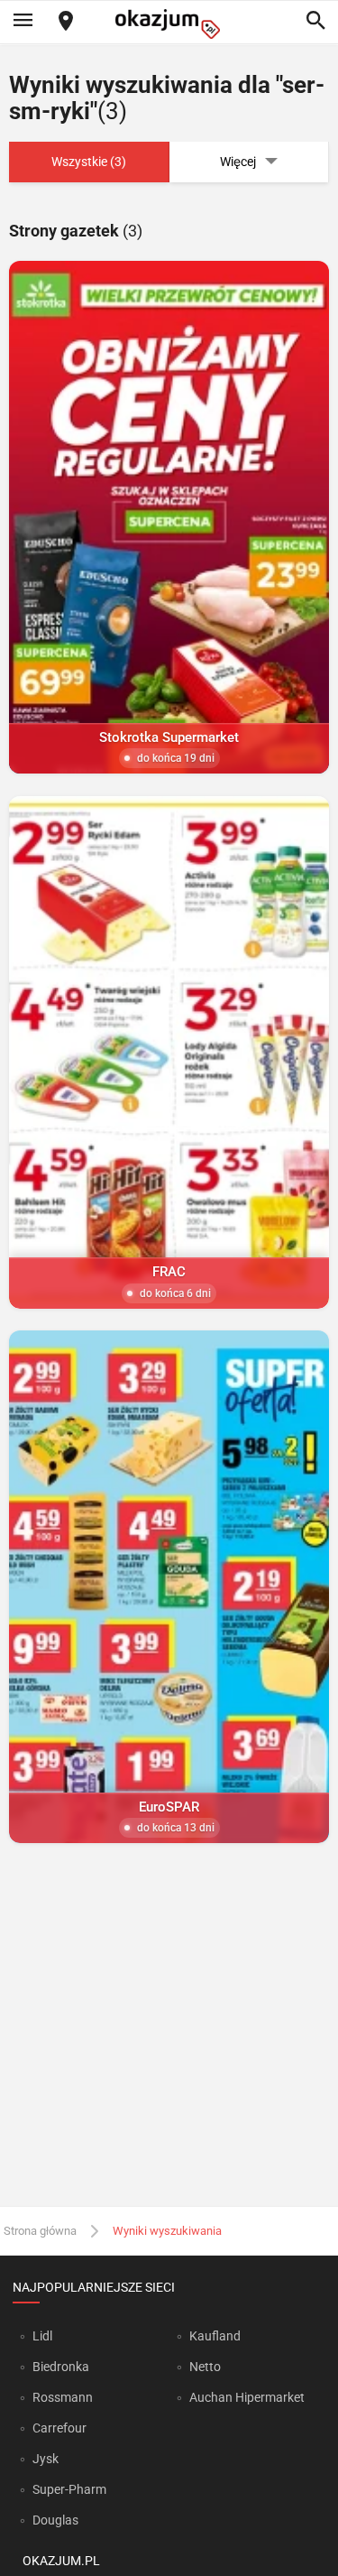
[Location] (66, 22)
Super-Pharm (69, 2489)
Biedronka (61, 2367)
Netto (205, 2367)
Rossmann (63, 2397)
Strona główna (40, 2231)
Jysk (46, 2459)
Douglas (55, 2520)
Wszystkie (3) (89, 162)
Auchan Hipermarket (247, 2397)
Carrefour (59, 2428)
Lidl (42, 2336)
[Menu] (23, 22)
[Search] (315, 22)
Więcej (238, 162)
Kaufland (215, 2336)
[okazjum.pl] (169, 24)
